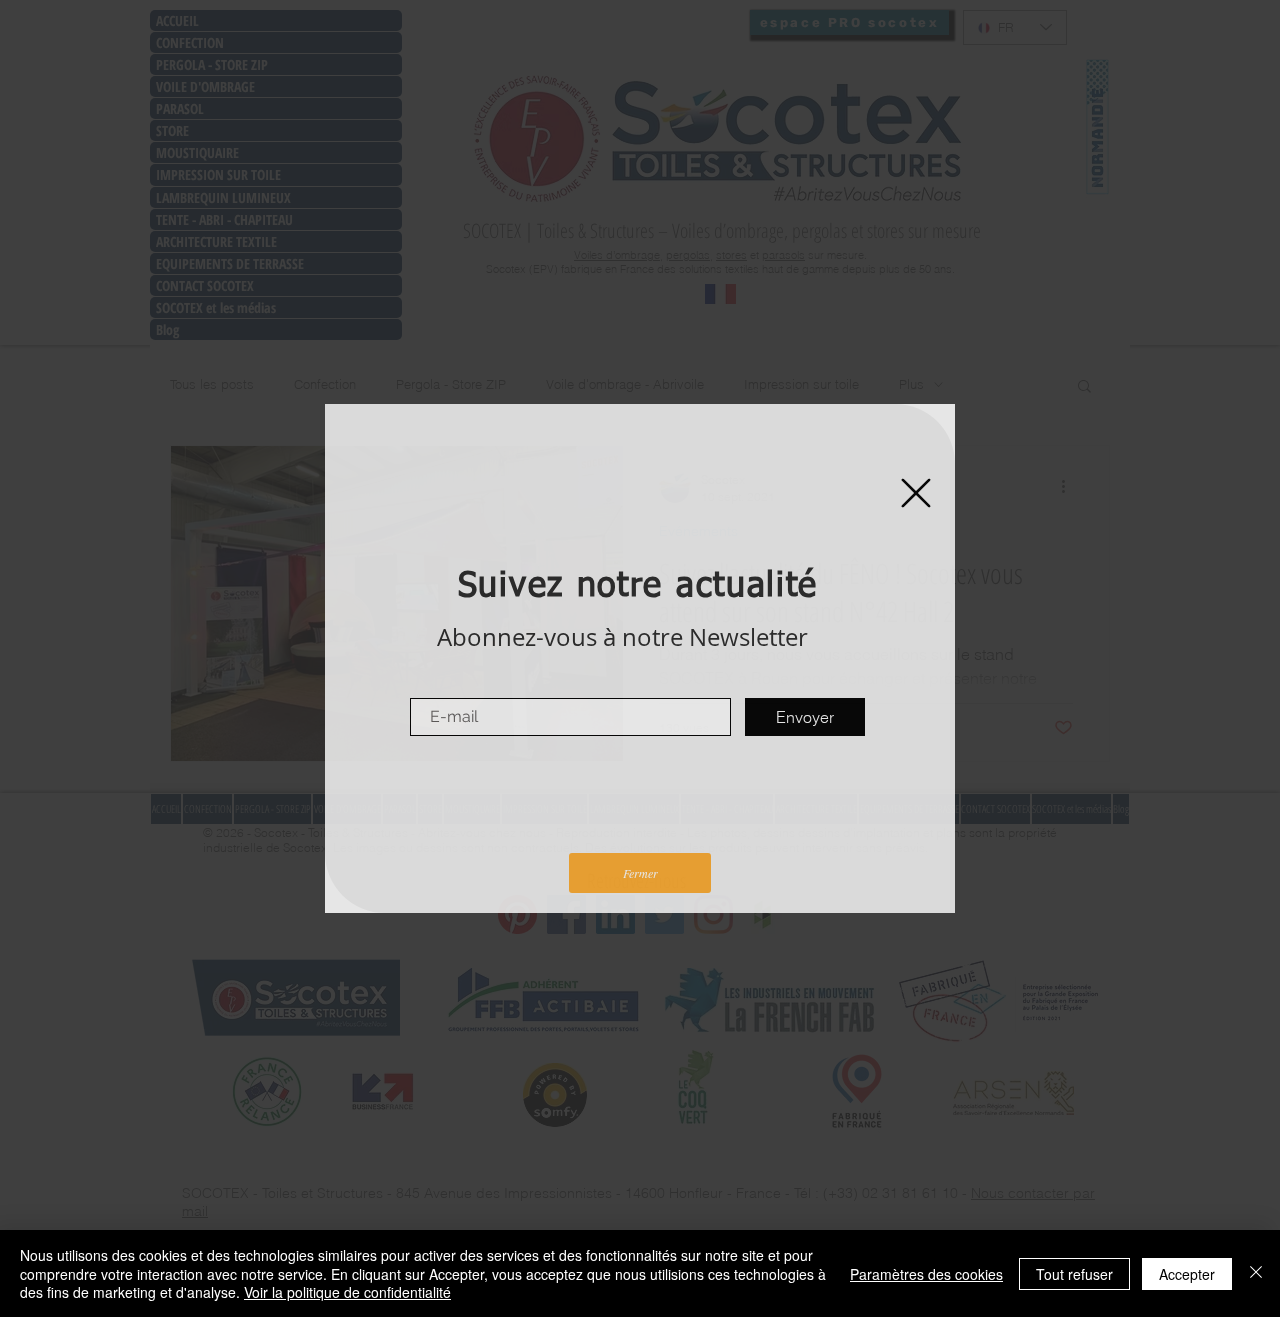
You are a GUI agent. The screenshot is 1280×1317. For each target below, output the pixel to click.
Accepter (1187, 1274)
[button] (916, 493)
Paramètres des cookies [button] (926, 1274)
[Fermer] (1256, 1273)
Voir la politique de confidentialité (347, 1292)
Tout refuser (1074, 1274)
